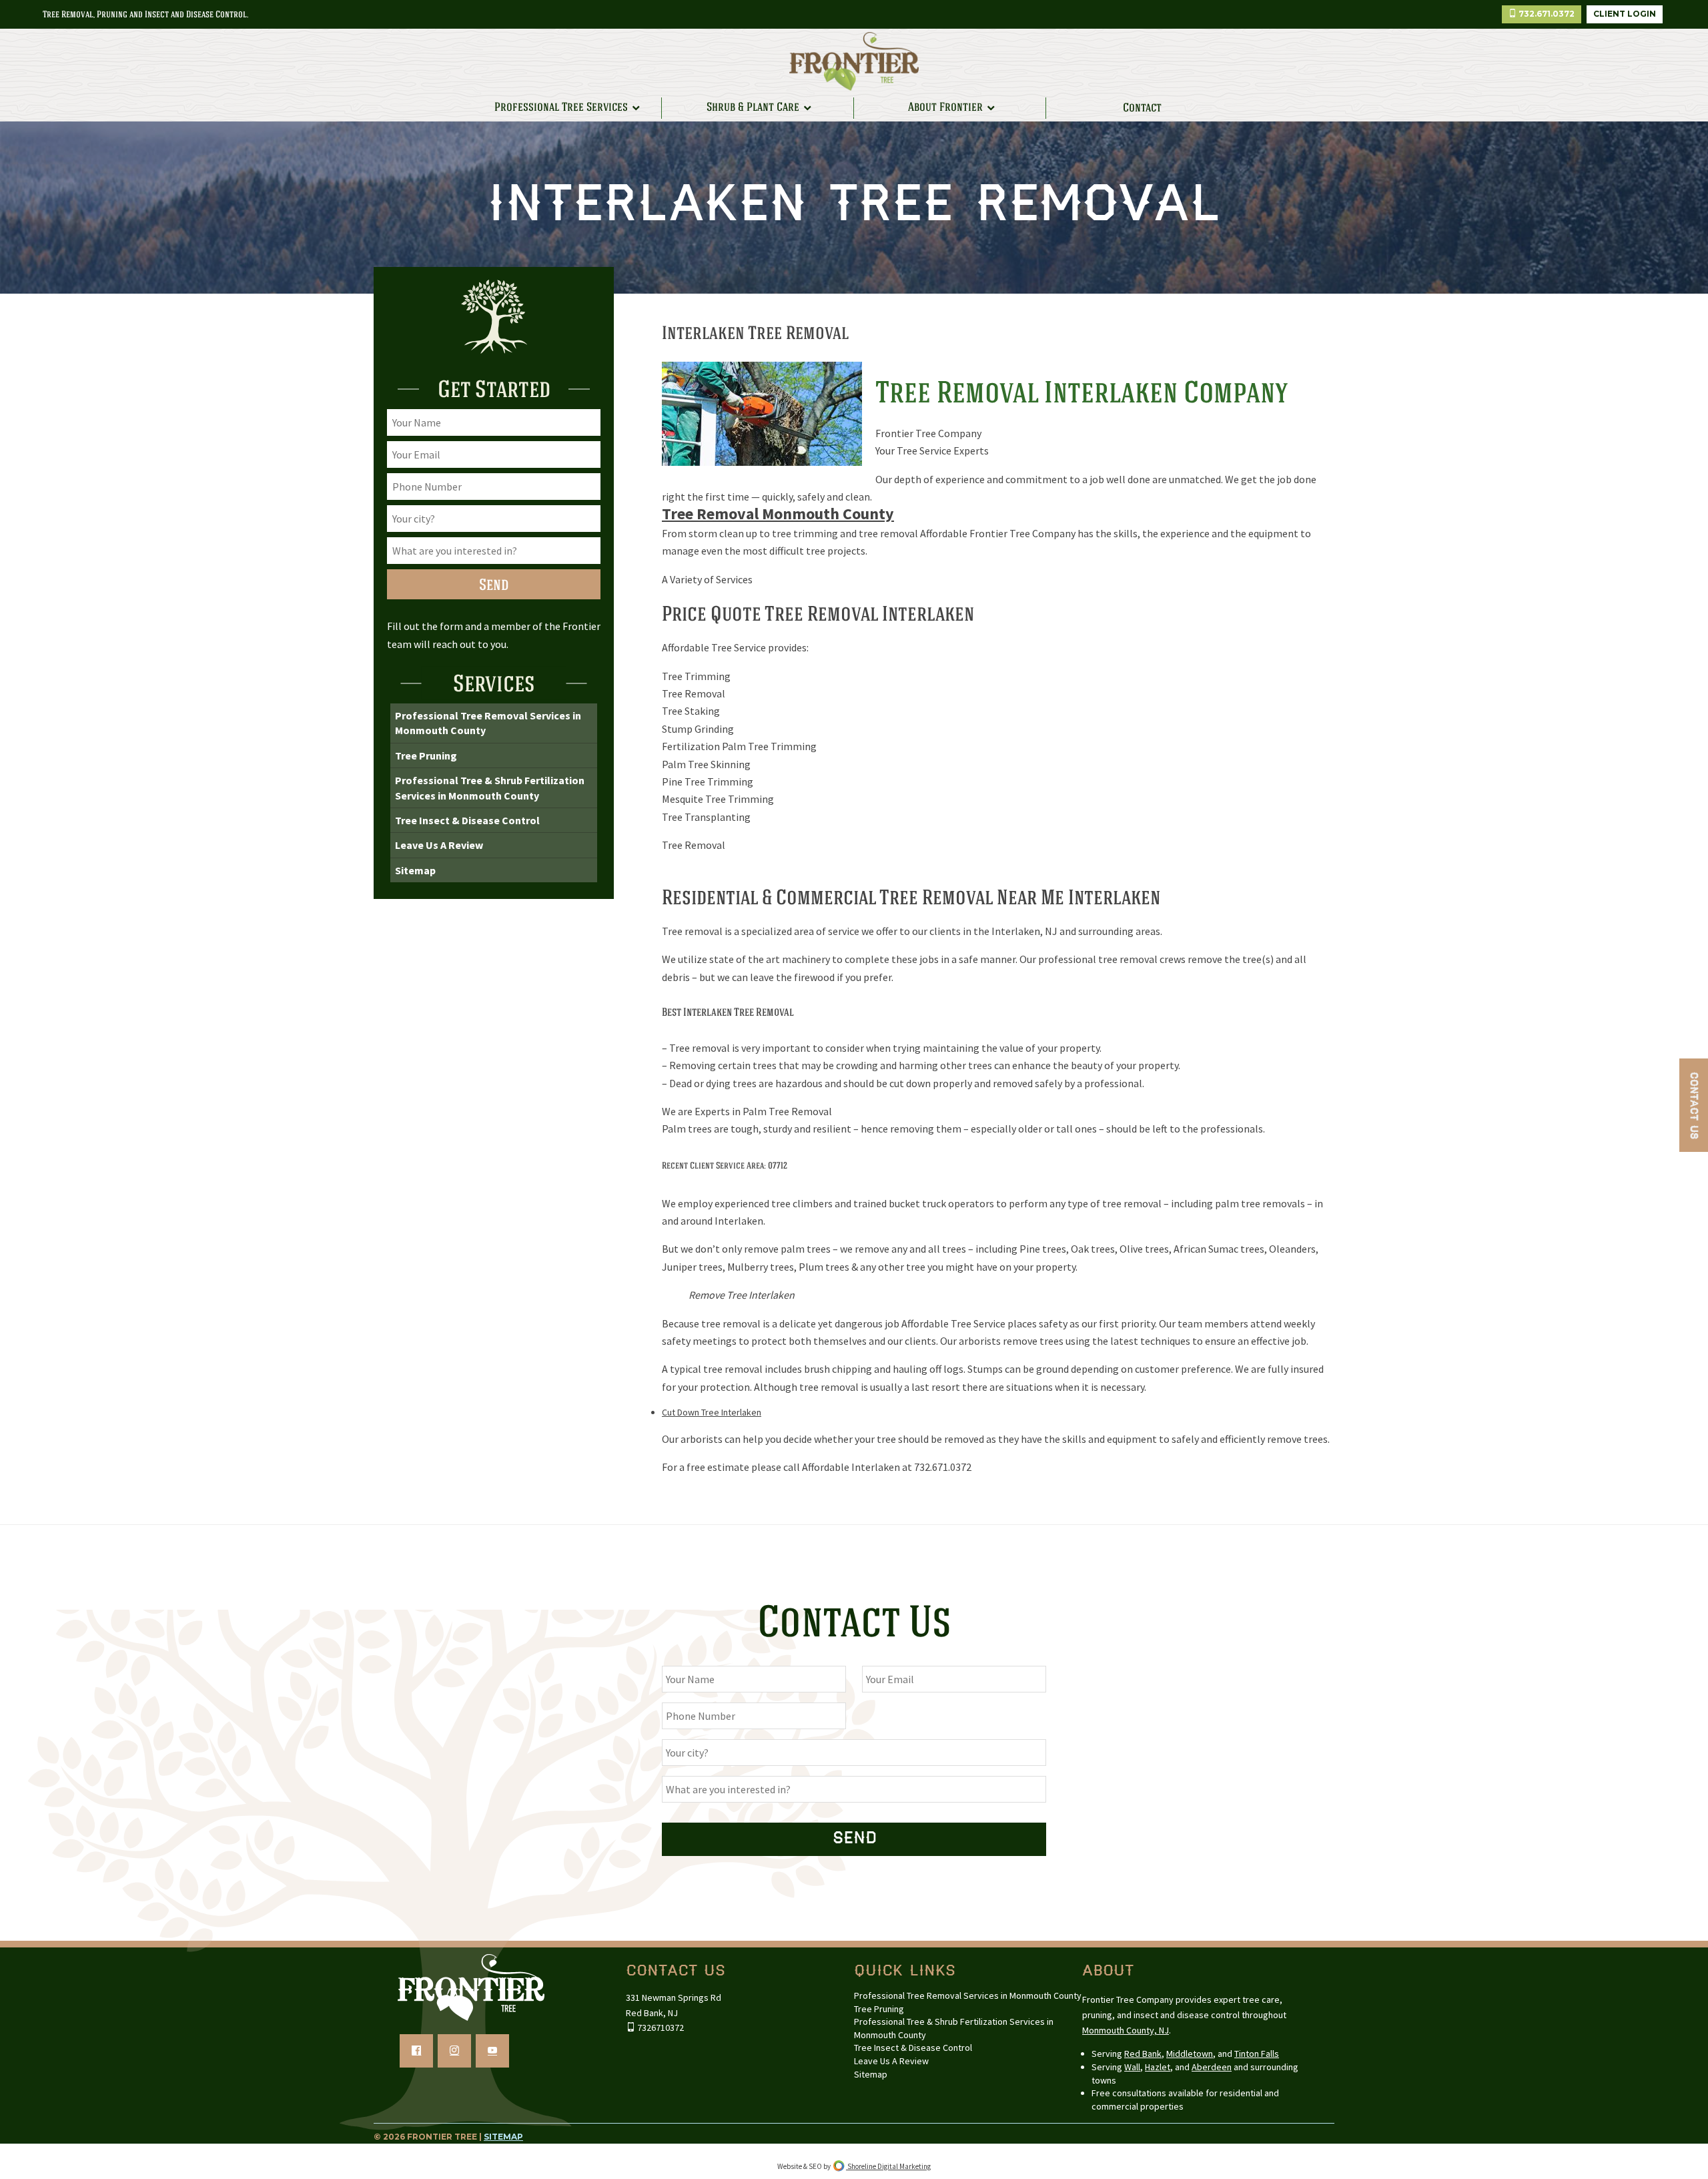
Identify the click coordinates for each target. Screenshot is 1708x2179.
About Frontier (945, 107)
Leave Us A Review (439, 845)
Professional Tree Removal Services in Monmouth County (488, 723)
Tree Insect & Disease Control (467, 820)
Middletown (1190, 2054)
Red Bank (1143, 2054)
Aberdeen (1212, 2067)
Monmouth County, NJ (1126, 2030)
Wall (1132, 2067)
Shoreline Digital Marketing (888, 2166)
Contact (1142, 108)
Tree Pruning (426, 755)
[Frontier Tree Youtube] (492, 2051)
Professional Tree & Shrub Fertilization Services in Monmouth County (490, 788)
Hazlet (1158, 2067)
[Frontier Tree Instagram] (454, 2051)
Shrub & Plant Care (753, 107)
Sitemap (415, 870)
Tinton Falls (1257, 2054)
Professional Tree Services (561, 107)
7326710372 (660, 2028)
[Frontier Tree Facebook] (416, 2051)
